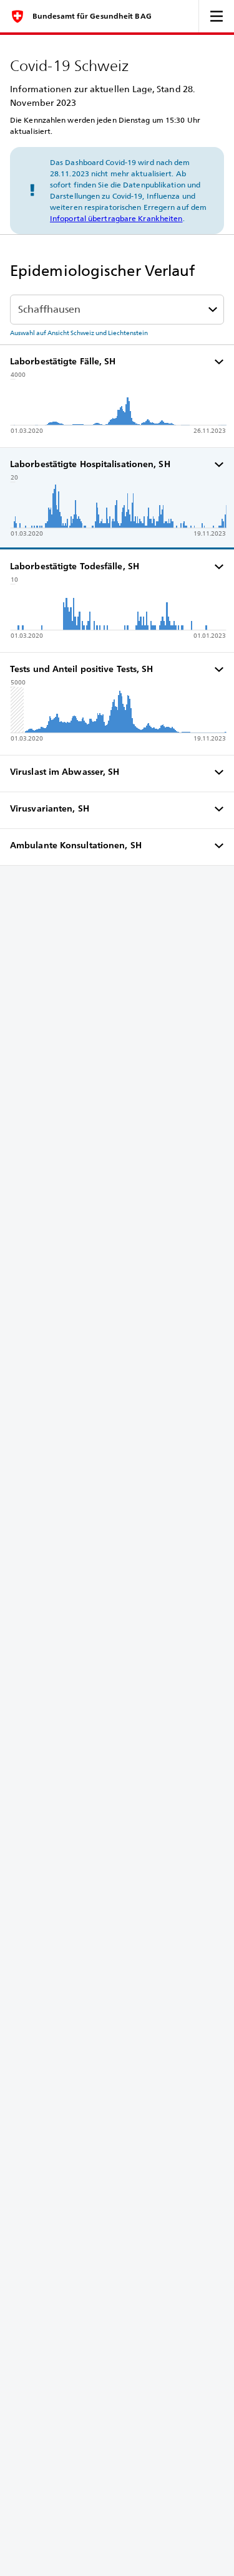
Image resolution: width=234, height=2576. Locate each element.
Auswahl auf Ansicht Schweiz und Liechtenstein (79, 333)
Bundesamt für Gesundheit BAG (92, 16)
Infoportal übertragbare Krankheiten (116, 218)
